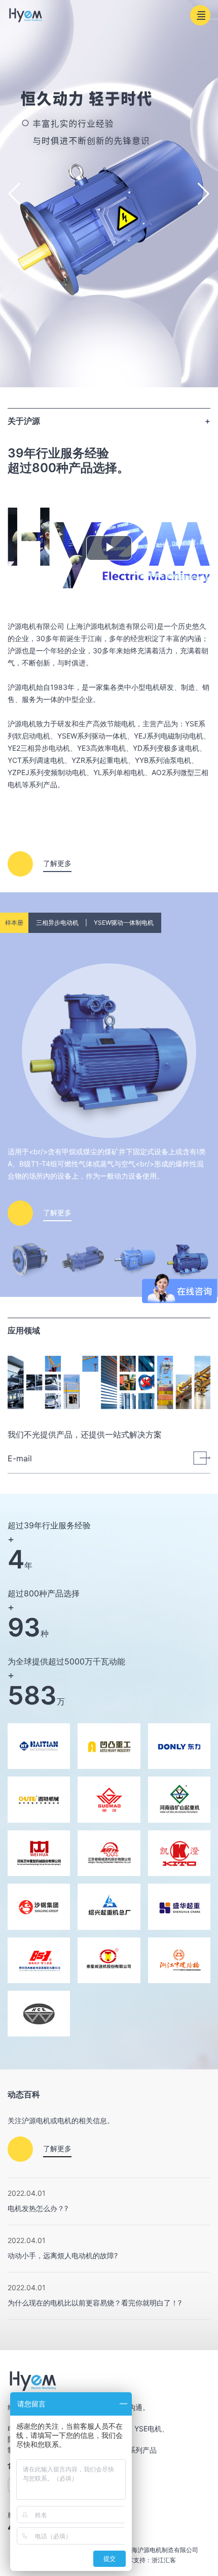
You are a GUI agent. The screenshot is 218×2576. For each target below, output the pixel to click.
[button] (204, 194)
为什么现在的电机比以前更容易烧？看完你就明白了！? (95, 2303)
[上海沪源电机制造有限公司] (26, 15)
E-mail (20, 1458)
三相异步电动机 (57, 923)
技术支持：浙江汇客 (149, 2560)
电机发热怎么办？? (38, 2208)
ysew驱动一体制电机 (124, 923)
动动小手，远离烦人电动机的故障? (63, 2255)
